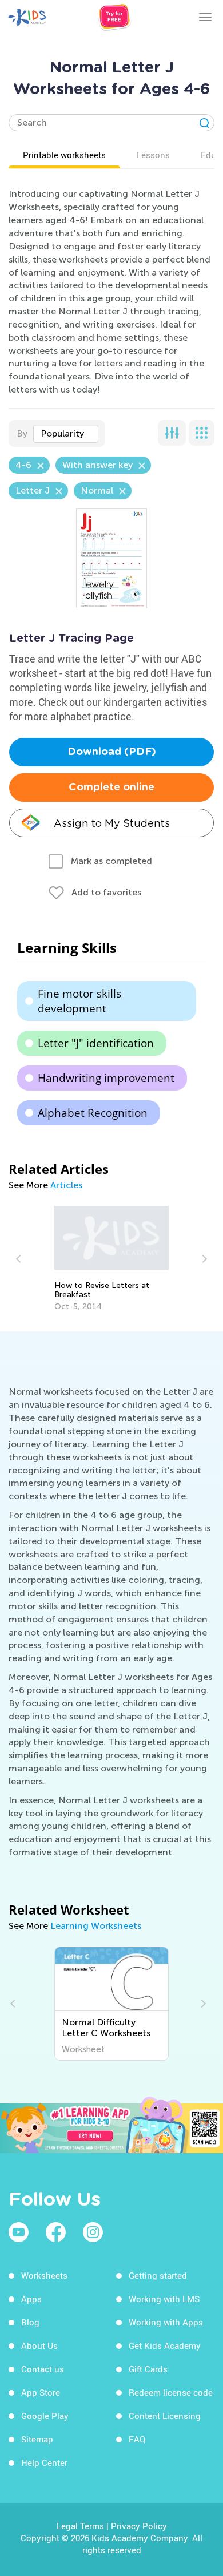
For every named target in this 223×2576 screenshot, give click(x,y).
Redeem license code (171, 2392)
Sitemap (37, 2439)
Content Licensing (165, 2416)
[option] (111, 1259)
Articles (66, 1185)
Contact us (43, 2369)
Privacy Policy (139, 2526)
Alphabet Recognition (93, 1113)
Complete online (111, 788)
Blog (30, 2322)
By (22, 433)
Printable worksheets (64, 155)
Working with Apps (166, 2322)
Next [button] (203, 1259)
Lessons (153, 155)
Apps (31, 2299)
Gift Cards (148, 2369)
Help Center (44, 2462)
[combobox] (66, 434)
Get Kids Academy (165, 2345)
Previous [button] (20, 1259)
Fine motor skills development (79, 1001)
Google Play (45, 2416)
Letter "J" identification (96, 1043)
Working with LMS (164, 2299)
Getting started (158, 2275)
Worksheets (44, 2275)
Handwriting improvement (106, 1078)
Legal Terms (80, 2526)
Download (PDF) (112, 752)
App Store (41, 2392)
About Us (39, 2345)
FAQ (137, 2439)
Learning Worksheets (96, 1926)
